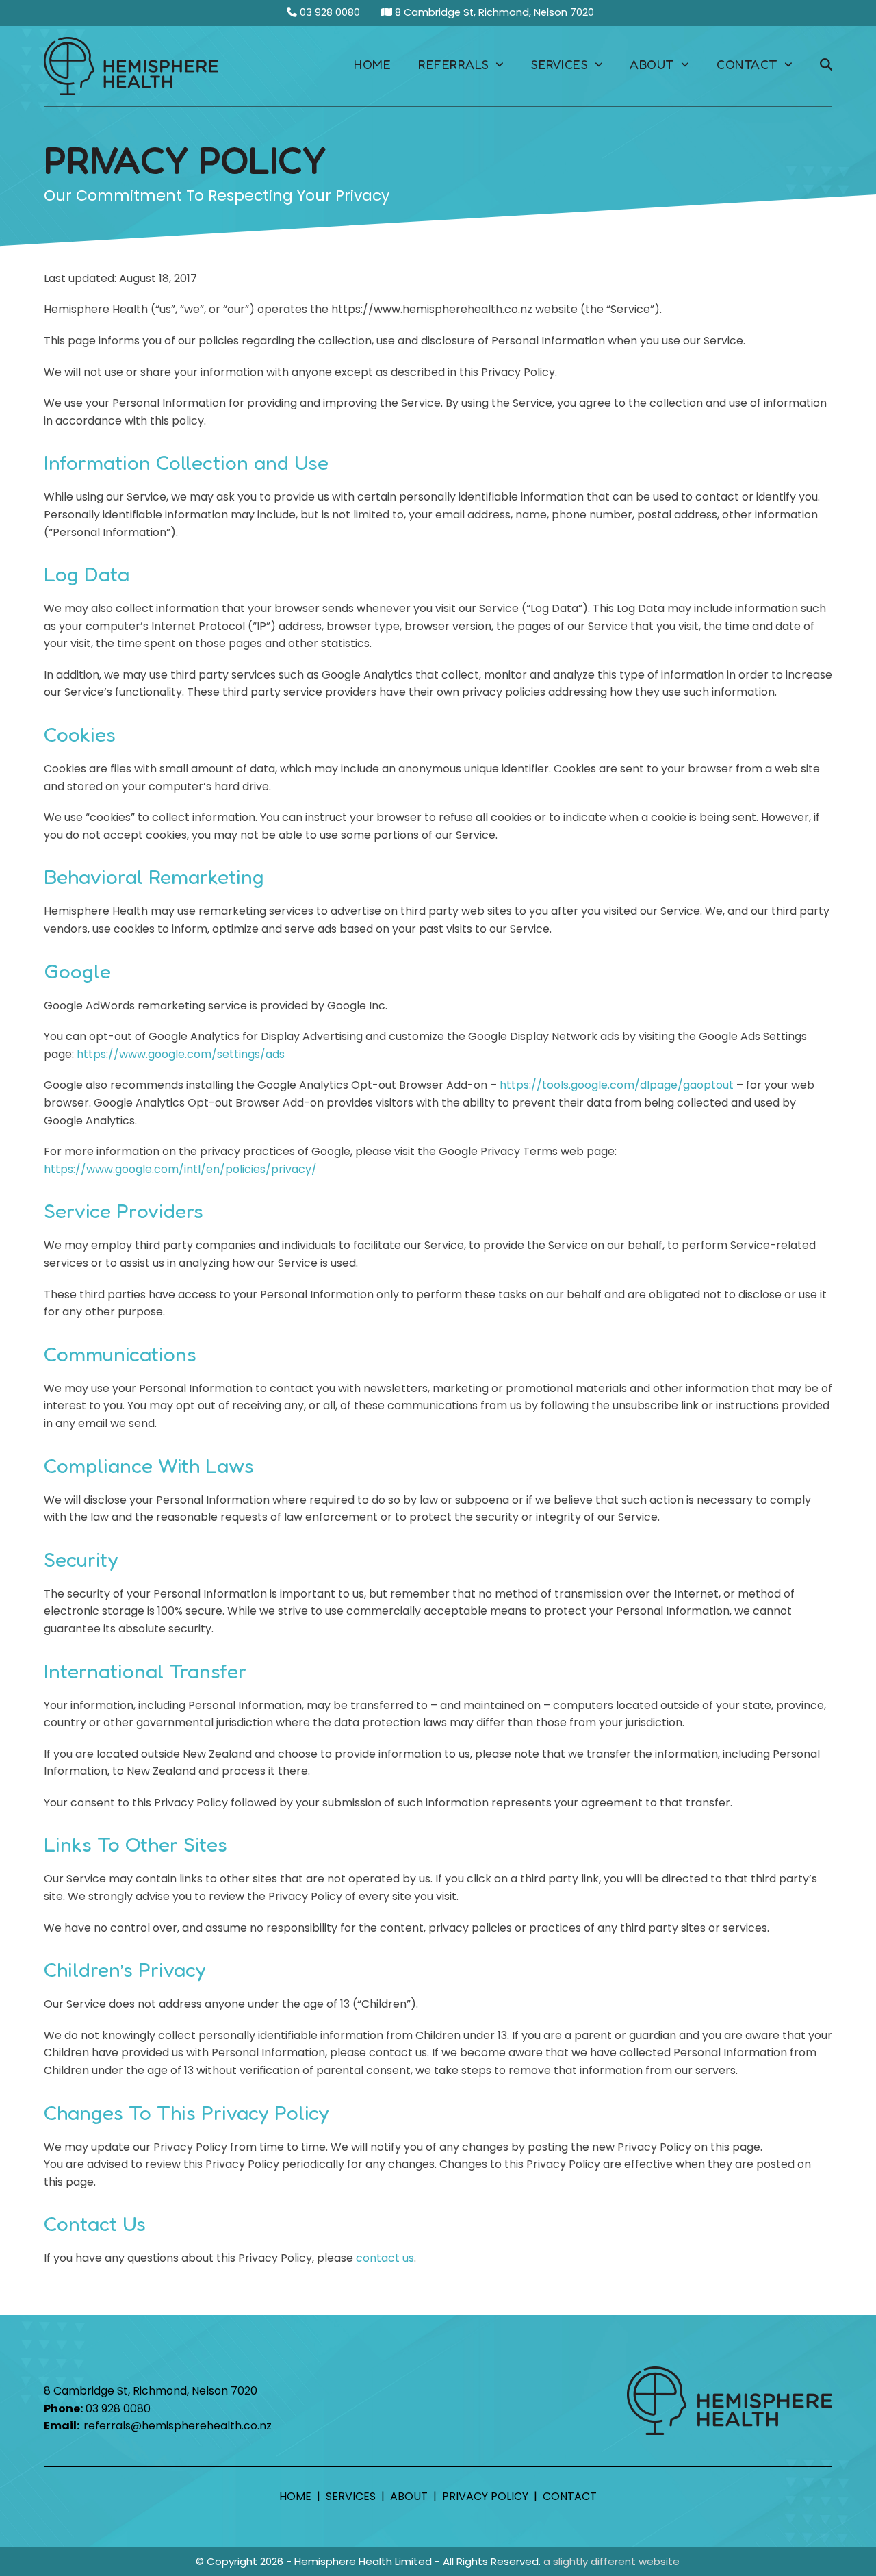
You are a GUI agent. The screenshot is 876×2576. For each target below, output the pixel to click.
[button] (826, 66)
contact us (385, 2258)
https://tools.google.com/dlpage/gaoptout (617, 1085)
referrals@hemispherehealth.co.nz (178, 2426)
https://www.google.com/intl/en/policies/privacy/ (180, 1169)
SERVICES (351, 2496)
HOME (295, 2496)
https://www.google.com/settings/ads (181, 1054)
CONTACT (570, 2496)
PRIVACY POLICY (485, 2496)
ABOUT (409, 2496)
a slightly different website (611, 2561)
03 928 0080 (328, 12)
